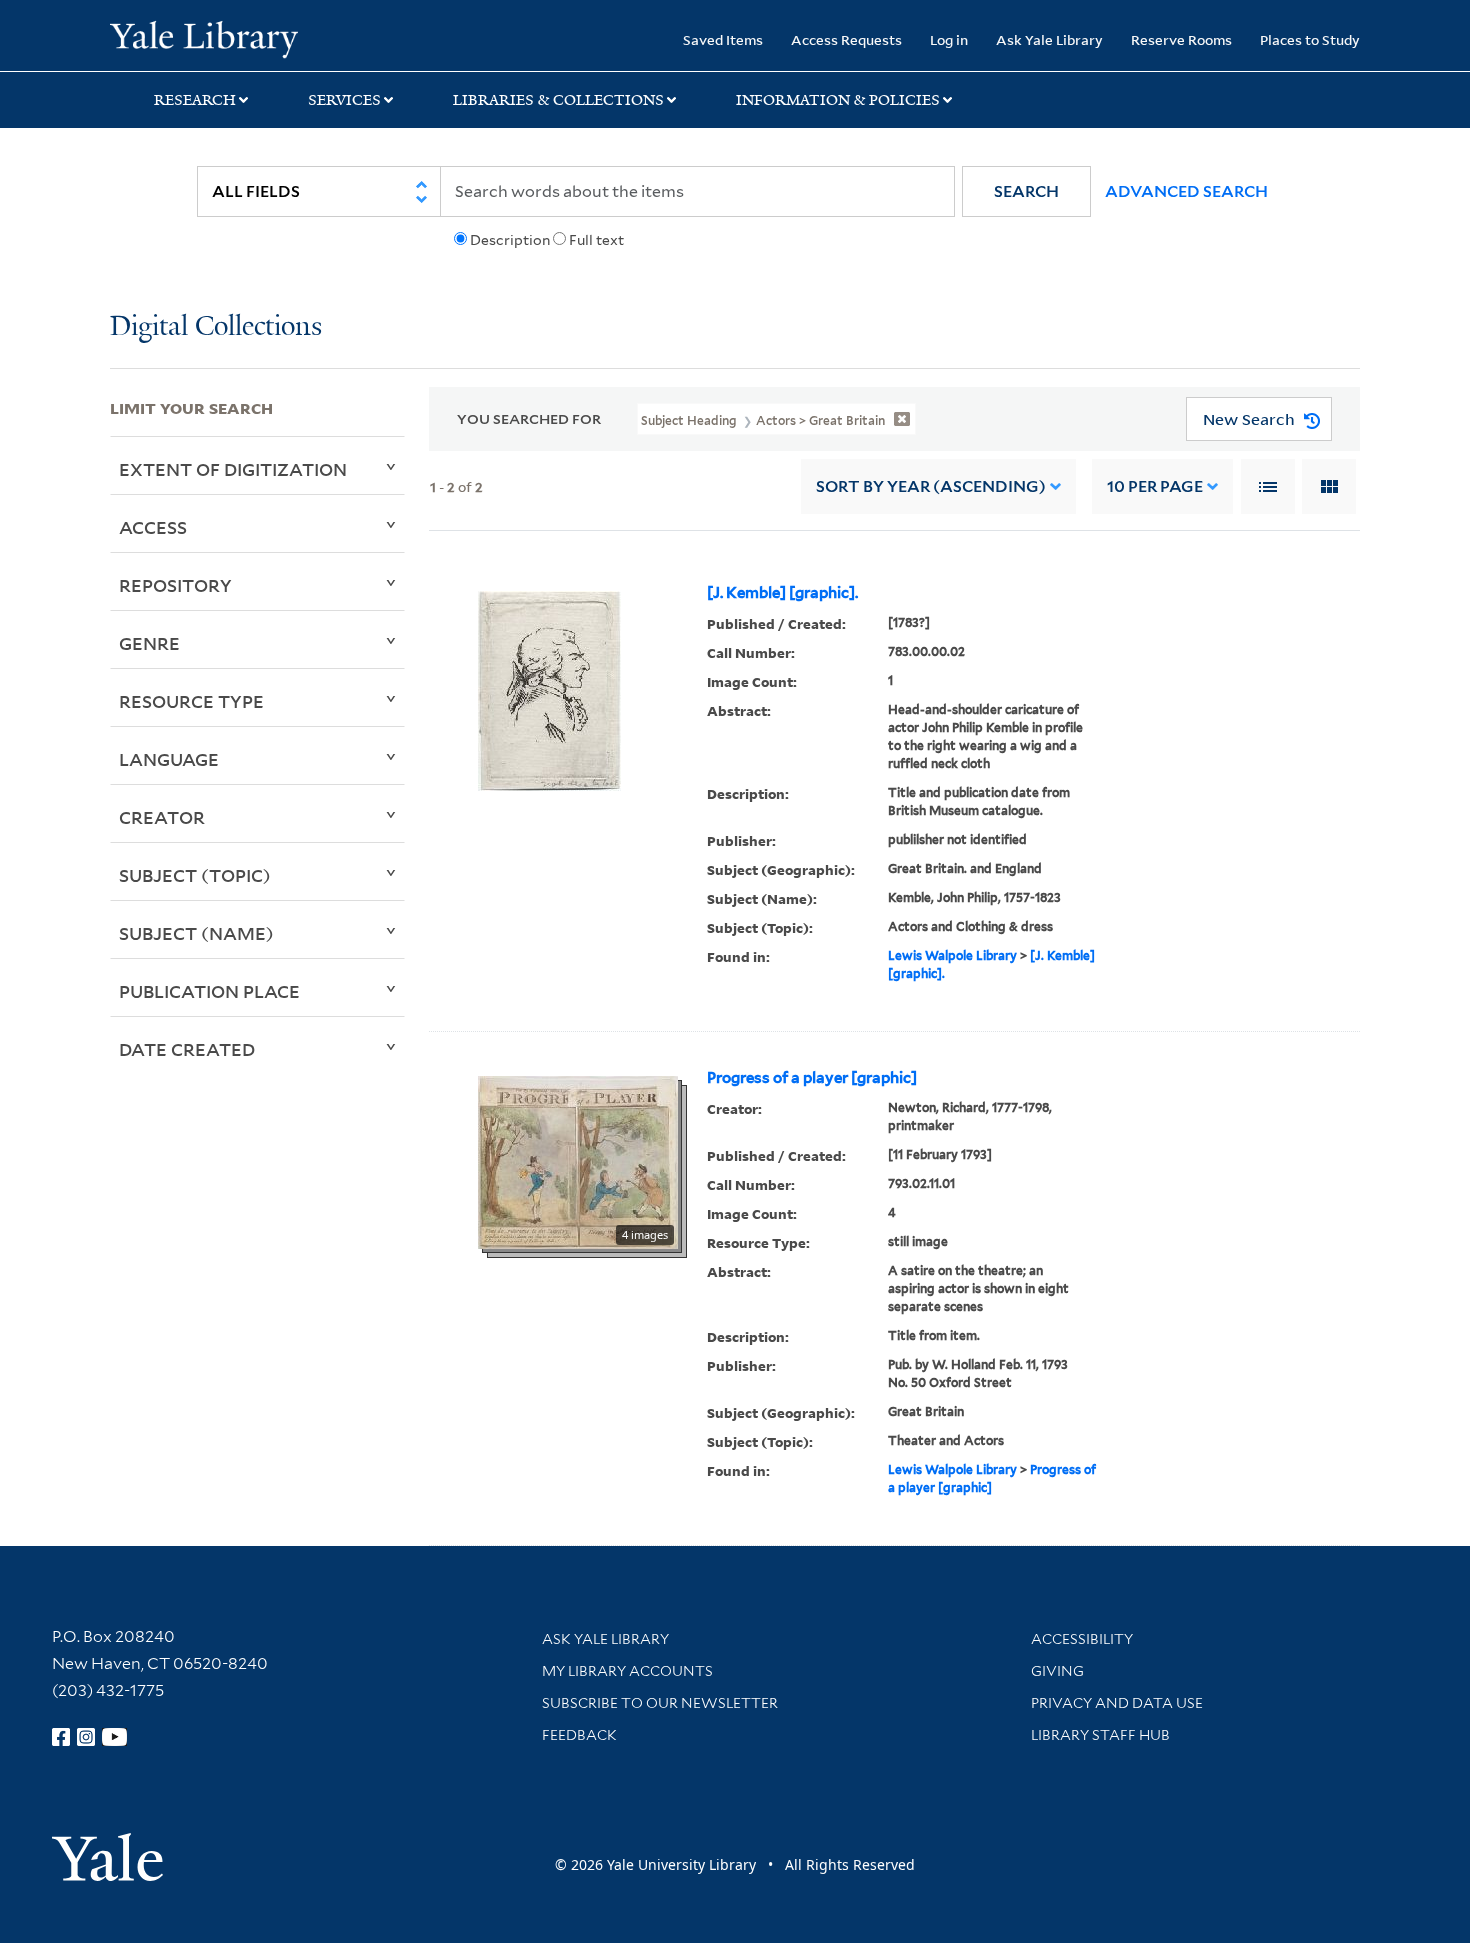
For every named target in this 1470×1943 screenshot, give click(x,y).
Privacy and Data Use (1117, 1703)
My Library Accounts (627, 1671)
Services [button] (344, 100)
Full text (596, 240)
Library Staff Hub (1100, 1735)
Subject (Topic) (195, 875)
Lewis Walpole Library (952, 955)
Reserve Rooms (1181, 39)
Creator (162, 817)
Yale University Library (203, 38)
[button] (1026, 191)
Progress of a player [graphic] (812, 1078)
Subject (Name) (196, 933)
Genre (149, 643)
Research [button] (195, 100)
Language (169, 759)
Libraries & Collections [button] (558, 100)
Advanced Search (1186, 191)
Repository (175, 585)
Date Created (187, 1049)
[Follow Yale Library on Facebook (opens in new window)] (61, 1737)
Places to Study (1310, 39)
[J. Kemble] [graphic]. (782, 593)
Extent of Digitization (233, 469)
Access (153, 527)
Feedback (579, 1735)
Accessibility (1082, 1639)
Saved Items (723, 39)
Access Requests (846, 39)
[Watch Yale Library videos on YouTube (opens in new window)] (115, 1737)
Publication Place (209, 991)
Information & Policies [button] (838, 100)
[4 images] (578, 1161)
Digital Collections (216, 327)
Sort (931, 486)
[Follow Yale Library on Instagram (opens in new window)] (86, 1737)
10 (1155, 486)
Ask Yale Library (1049, 39)
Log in (949, 39)
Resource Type (191, 701)
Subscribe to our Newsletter (660, 1703)
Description (510, 240)
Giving (1057, 1671)
